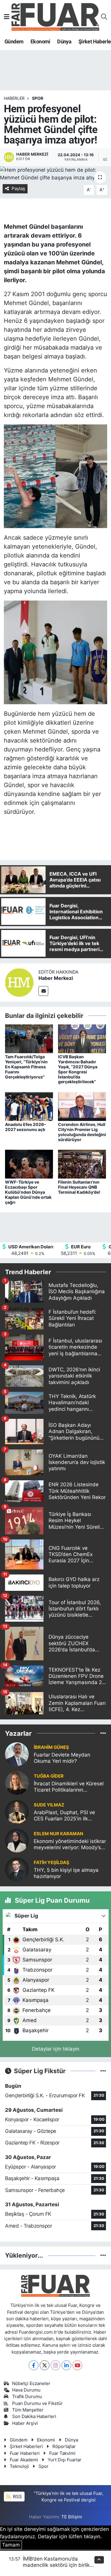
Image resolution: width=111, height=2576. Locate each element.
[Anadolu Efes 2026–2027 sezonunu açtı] (29, 1106)
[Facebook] (34, 2365)
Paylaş (18, 189)
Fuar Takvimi (62, 2453)
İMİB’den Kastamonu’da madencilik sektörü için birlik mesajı (56, 2565)
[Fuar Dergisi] (55, 16)
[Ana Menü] (7, 17)
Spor (44, 2466)
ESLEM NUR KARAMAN (58, 1834)
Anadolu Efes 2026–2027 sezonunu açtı (25, 1127)
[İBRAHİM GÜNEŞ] (17, 1754)
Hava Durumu (26, 2390)
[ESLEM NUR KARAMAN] (17, 1840)
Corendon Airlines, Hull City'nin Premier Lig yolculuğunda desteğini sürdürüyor (82, 1132)
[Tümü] (103, 1733)
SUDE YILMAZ (49, 1805)
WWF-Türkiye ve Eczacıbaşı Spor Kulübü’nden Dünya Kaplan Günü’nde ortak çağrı (28, 1192)
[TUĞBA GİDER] (17, 1783)
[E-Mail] (43, 991)
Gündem (14, 41)
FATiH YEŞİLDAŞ (52, 1863)
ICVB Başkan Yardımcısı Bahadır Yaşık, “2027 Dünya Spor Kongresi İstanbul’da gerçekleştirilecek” (78, 1069)
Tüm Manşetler (28, 2410)
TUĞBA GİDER (49, 1776)
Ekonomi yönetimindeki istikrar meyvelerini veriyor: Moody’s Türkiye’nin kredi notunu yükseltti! (70, 1845)
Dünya (64, 41)
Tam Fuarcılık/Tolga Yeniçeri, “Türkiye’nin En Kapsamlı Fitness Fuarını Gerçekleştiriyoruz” (26, 1067)
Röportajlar (64, 2447)
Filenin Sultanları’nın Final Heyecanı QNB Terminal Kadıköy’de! (79, 1187)
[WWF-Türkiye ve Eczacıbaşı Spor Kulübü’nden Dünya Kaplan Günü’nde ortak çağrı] (29, 1164)
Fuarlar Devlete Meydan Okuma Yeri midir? (62, 1758)
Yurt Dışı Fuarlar (65, 2460)
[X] (45, 2365)
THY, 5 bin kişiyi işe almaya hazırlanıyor (66, 1873)
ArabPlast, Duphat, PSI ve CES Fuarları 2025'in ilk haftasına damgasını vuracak (68, 1816)
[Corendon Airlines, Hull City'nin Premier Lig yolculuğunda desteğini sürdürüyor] (82, 1106)
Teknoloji (19, 2466)
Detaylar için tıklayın (56, 2049)
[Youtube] (77, 2365)
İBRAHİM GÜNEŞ (51, 1747)
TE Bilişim (72, 2517)
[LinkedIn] (66, 2365)
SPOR (38, 98)
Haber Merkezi (56, 978)
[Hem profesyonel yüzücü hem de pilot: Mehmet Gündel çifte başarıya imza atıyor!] (55, 174)
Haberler (14, 98)
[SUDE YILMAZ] (17, 1811)
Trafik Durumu (27, 2397)
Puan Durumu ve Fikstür (37, 2403)
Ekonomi (40, 41)
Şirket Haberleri (26, 2447)
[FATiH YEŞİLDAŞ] (17, 1869)
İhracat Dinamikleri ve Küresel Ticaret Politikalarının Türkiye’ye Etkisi (69, 1787)
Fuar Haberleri (25, 2453)
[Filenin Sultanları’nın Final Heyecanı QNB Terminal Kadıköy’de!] (82, 1164)
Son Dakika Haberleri (34, 2417)
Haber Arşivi (25, 2423)
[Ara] (104, 17)
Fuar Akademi (24, 2460)
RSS (17, 2497)
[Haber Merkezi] (19, 982)
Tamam (11, 2545)
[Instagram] (55, 2365)
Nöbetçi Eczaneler (31, 2384)
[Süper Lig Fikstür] (103, 2071)
